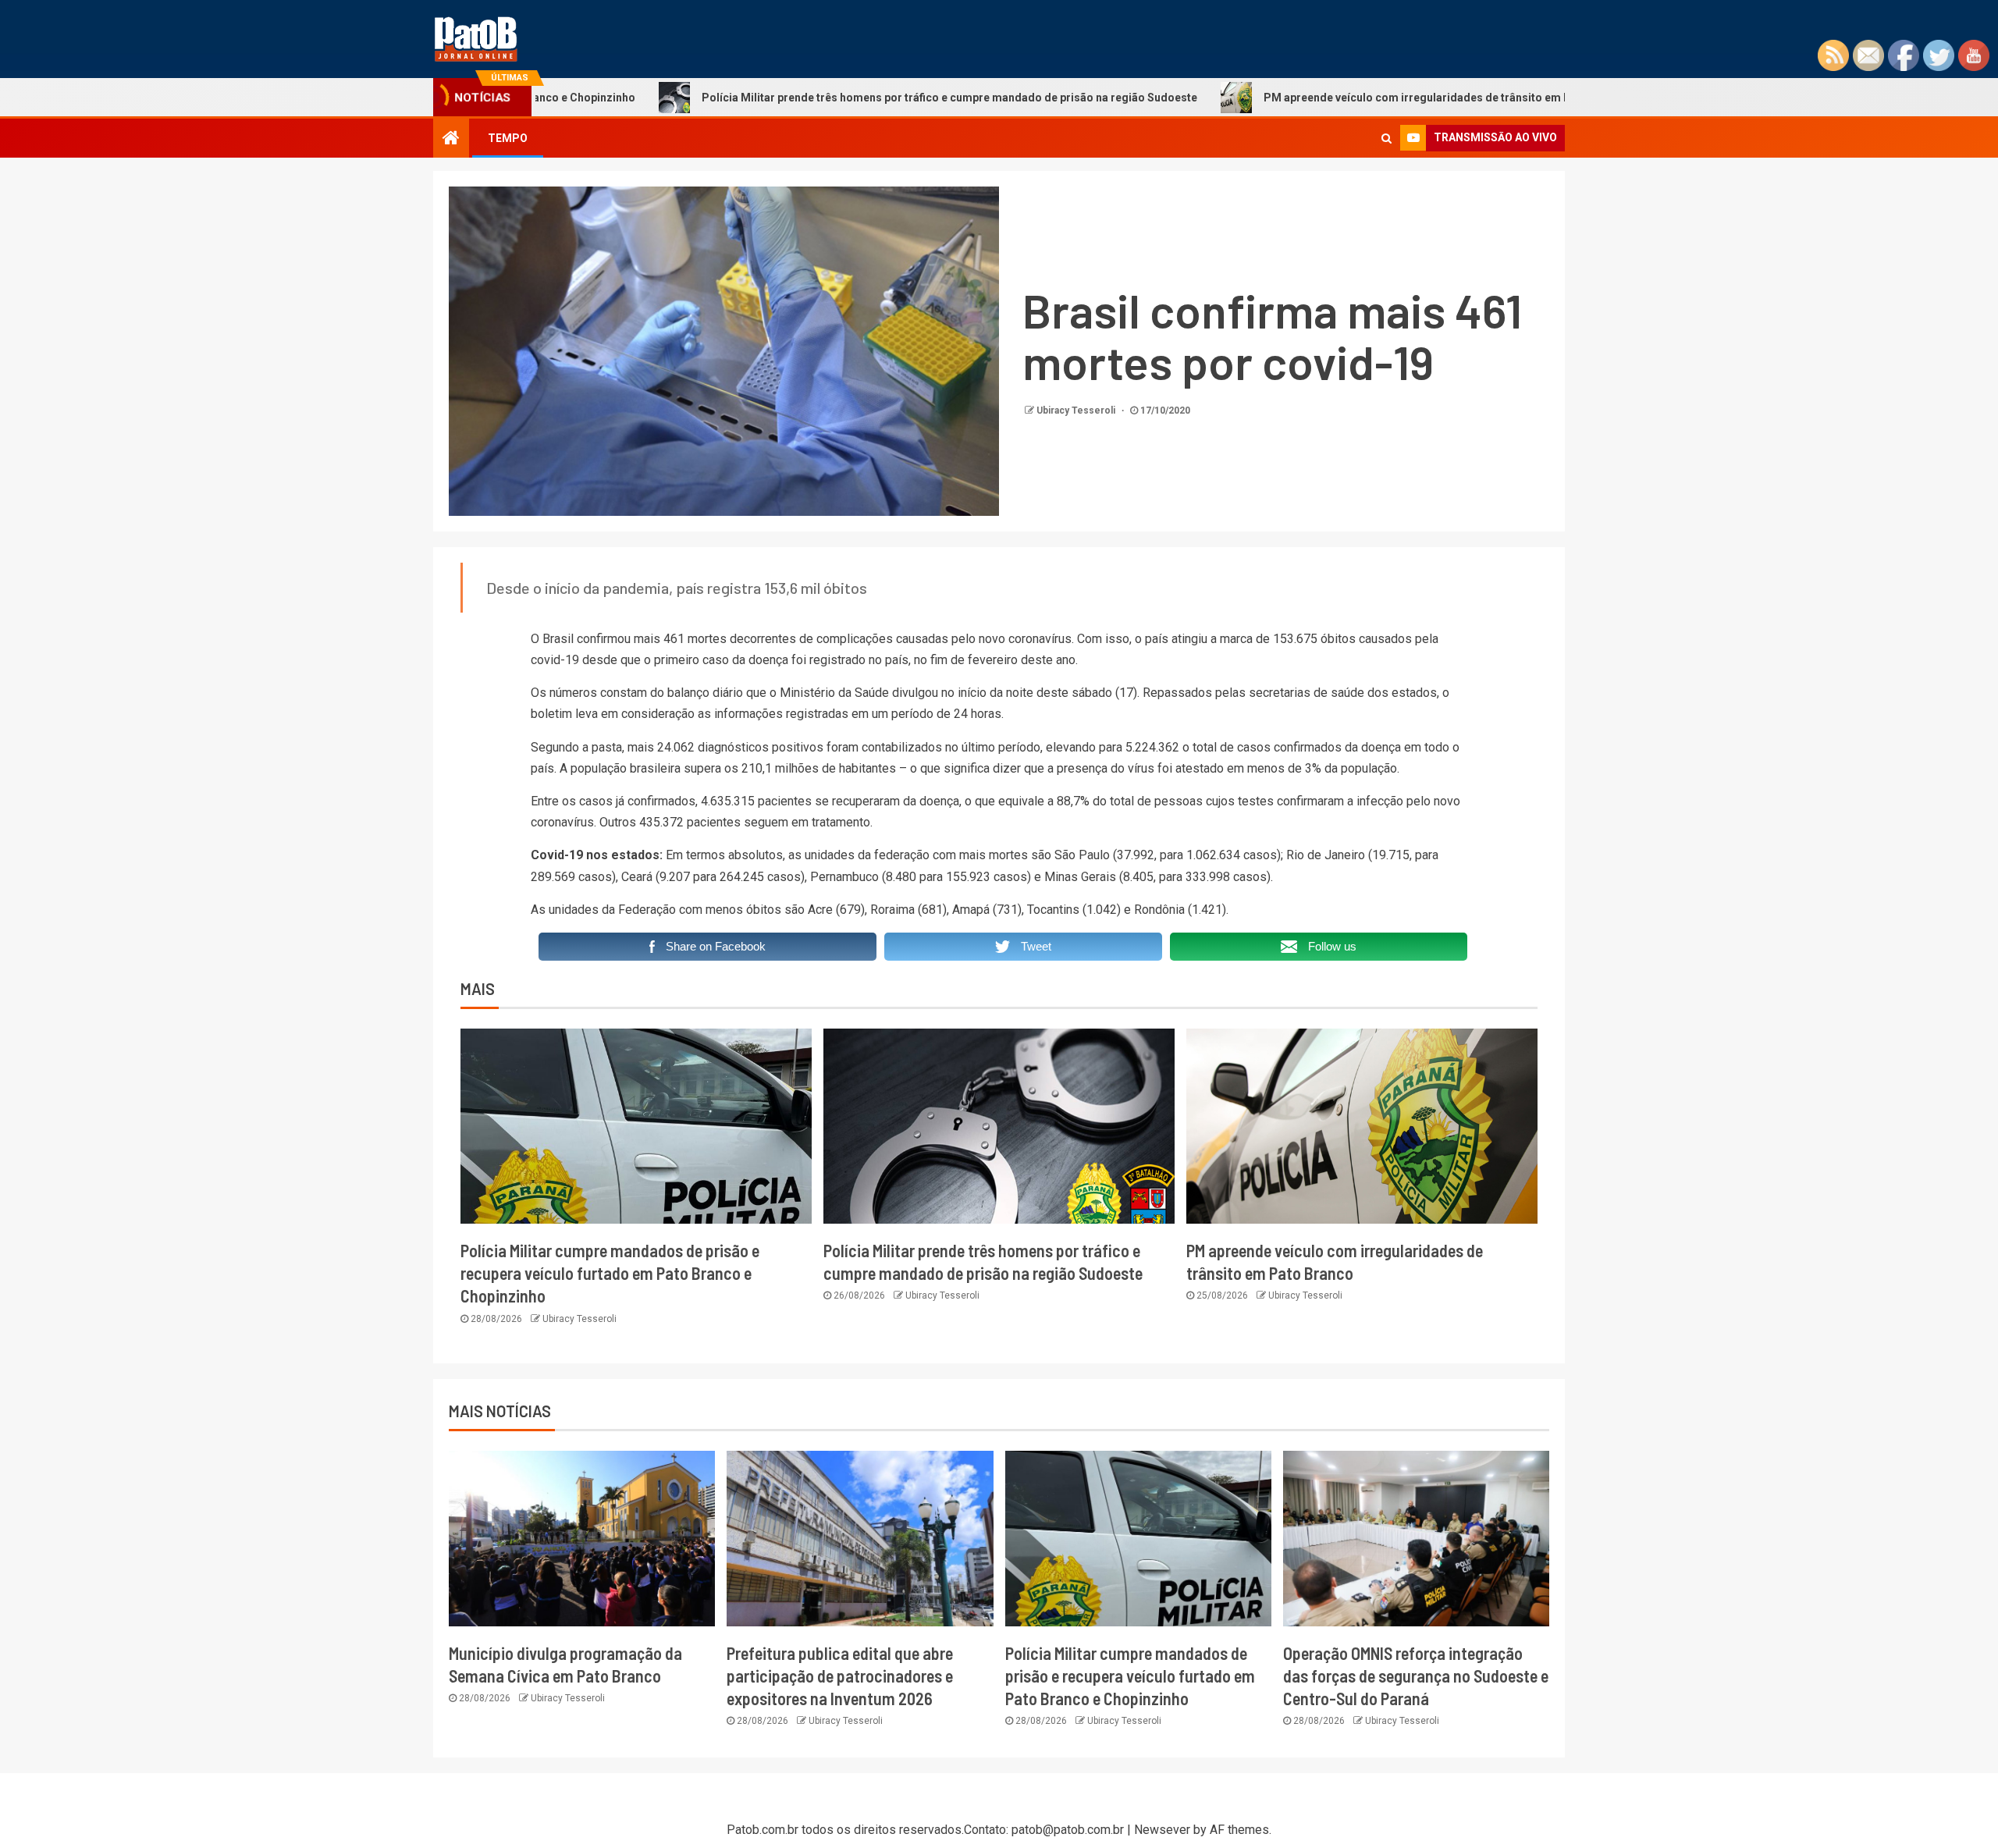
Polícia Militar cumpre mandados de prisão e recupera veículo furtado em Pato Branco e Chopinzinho (610, 1273)
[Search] (1387, 138)
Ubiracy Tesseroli (1077, 410)
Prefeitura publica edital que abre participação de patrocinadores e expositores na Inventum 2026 (840, 1676)
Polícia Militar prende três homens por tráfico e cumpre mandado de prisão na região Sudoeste (835, 98)
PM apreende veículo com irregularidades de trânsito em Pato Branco (1332, 98)
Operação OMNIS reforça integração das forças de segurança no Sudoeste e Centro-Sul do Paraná (1416, 1676)
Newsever (1162, 1830)
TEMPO (508, 138)
